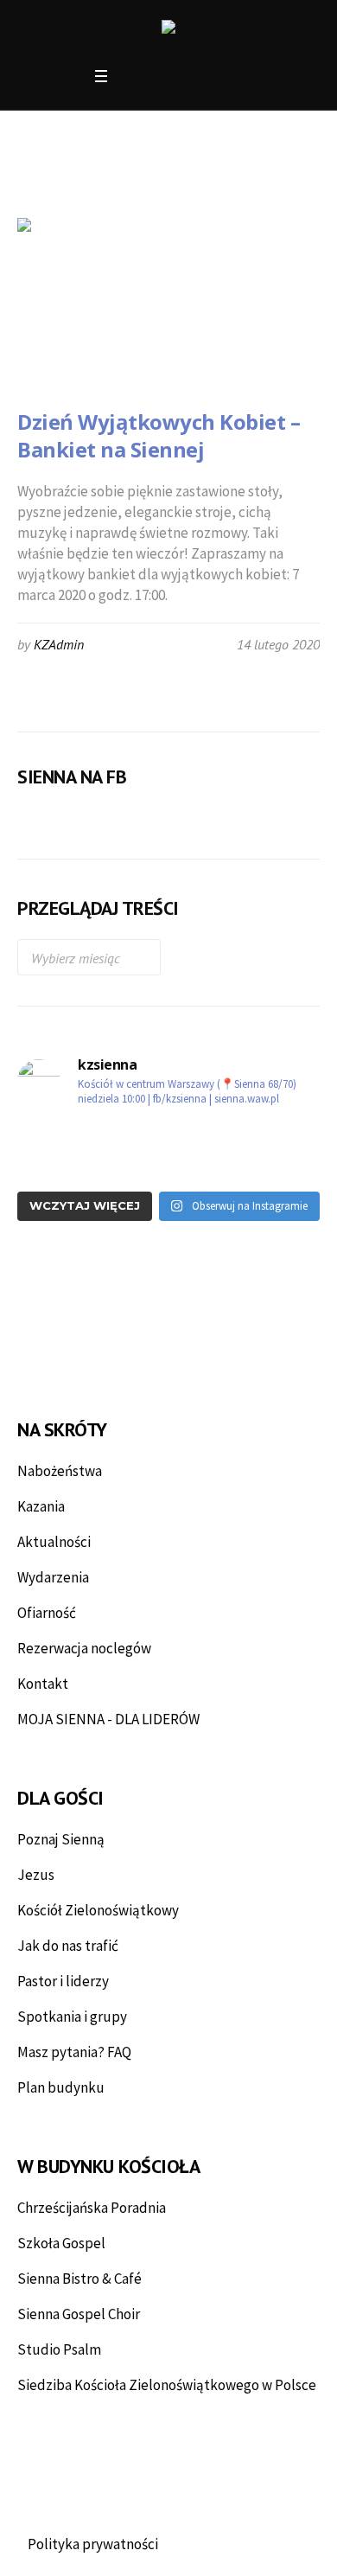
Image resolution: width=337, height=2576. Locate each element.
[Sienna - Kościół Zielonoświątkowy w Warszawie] (168, 29)
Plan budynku (61, 2087)
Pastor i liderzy (63, 1981)
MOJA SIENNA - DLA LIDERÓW (108, 1719)
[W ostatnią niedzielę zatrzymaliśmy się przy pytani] (91, 1167)
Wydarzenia (53, 1577)
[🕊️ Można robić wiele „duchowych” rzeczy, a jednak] (91, 1137)
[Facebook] (132, 77)
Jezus (36, 1875)
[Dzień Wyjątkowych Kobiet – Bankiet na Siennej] (104, 304)
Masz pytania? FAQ (74, 2052)
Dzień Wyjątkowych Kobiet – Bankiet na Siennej (159, 435)
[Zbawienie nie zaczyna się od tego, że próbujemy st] (246, 1137)
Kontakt (43, 1684)
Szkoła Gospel (61, 2243)
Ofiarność (47, 1613)
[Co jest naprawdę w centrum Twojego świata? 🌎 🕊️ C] (246, 1167)
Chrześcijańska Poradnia (92, 2208)
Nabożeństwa (60, 1471)
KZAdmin (59, 644)
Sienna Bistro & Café (79, 2279)
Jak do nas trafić (68, 1946)
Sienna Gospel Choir (79, 2314)
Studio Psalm (59, 2349)
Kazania (41, 1506)
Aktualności (54, 1542)
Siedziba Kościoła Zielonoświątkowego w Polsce (167, 2385)
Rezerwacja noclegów (84, 1648)
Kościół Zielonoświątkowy (98, 1910)
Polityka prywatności (93, 2544)
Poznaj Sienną (61, 1839)
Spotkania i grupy (72, 2017)
